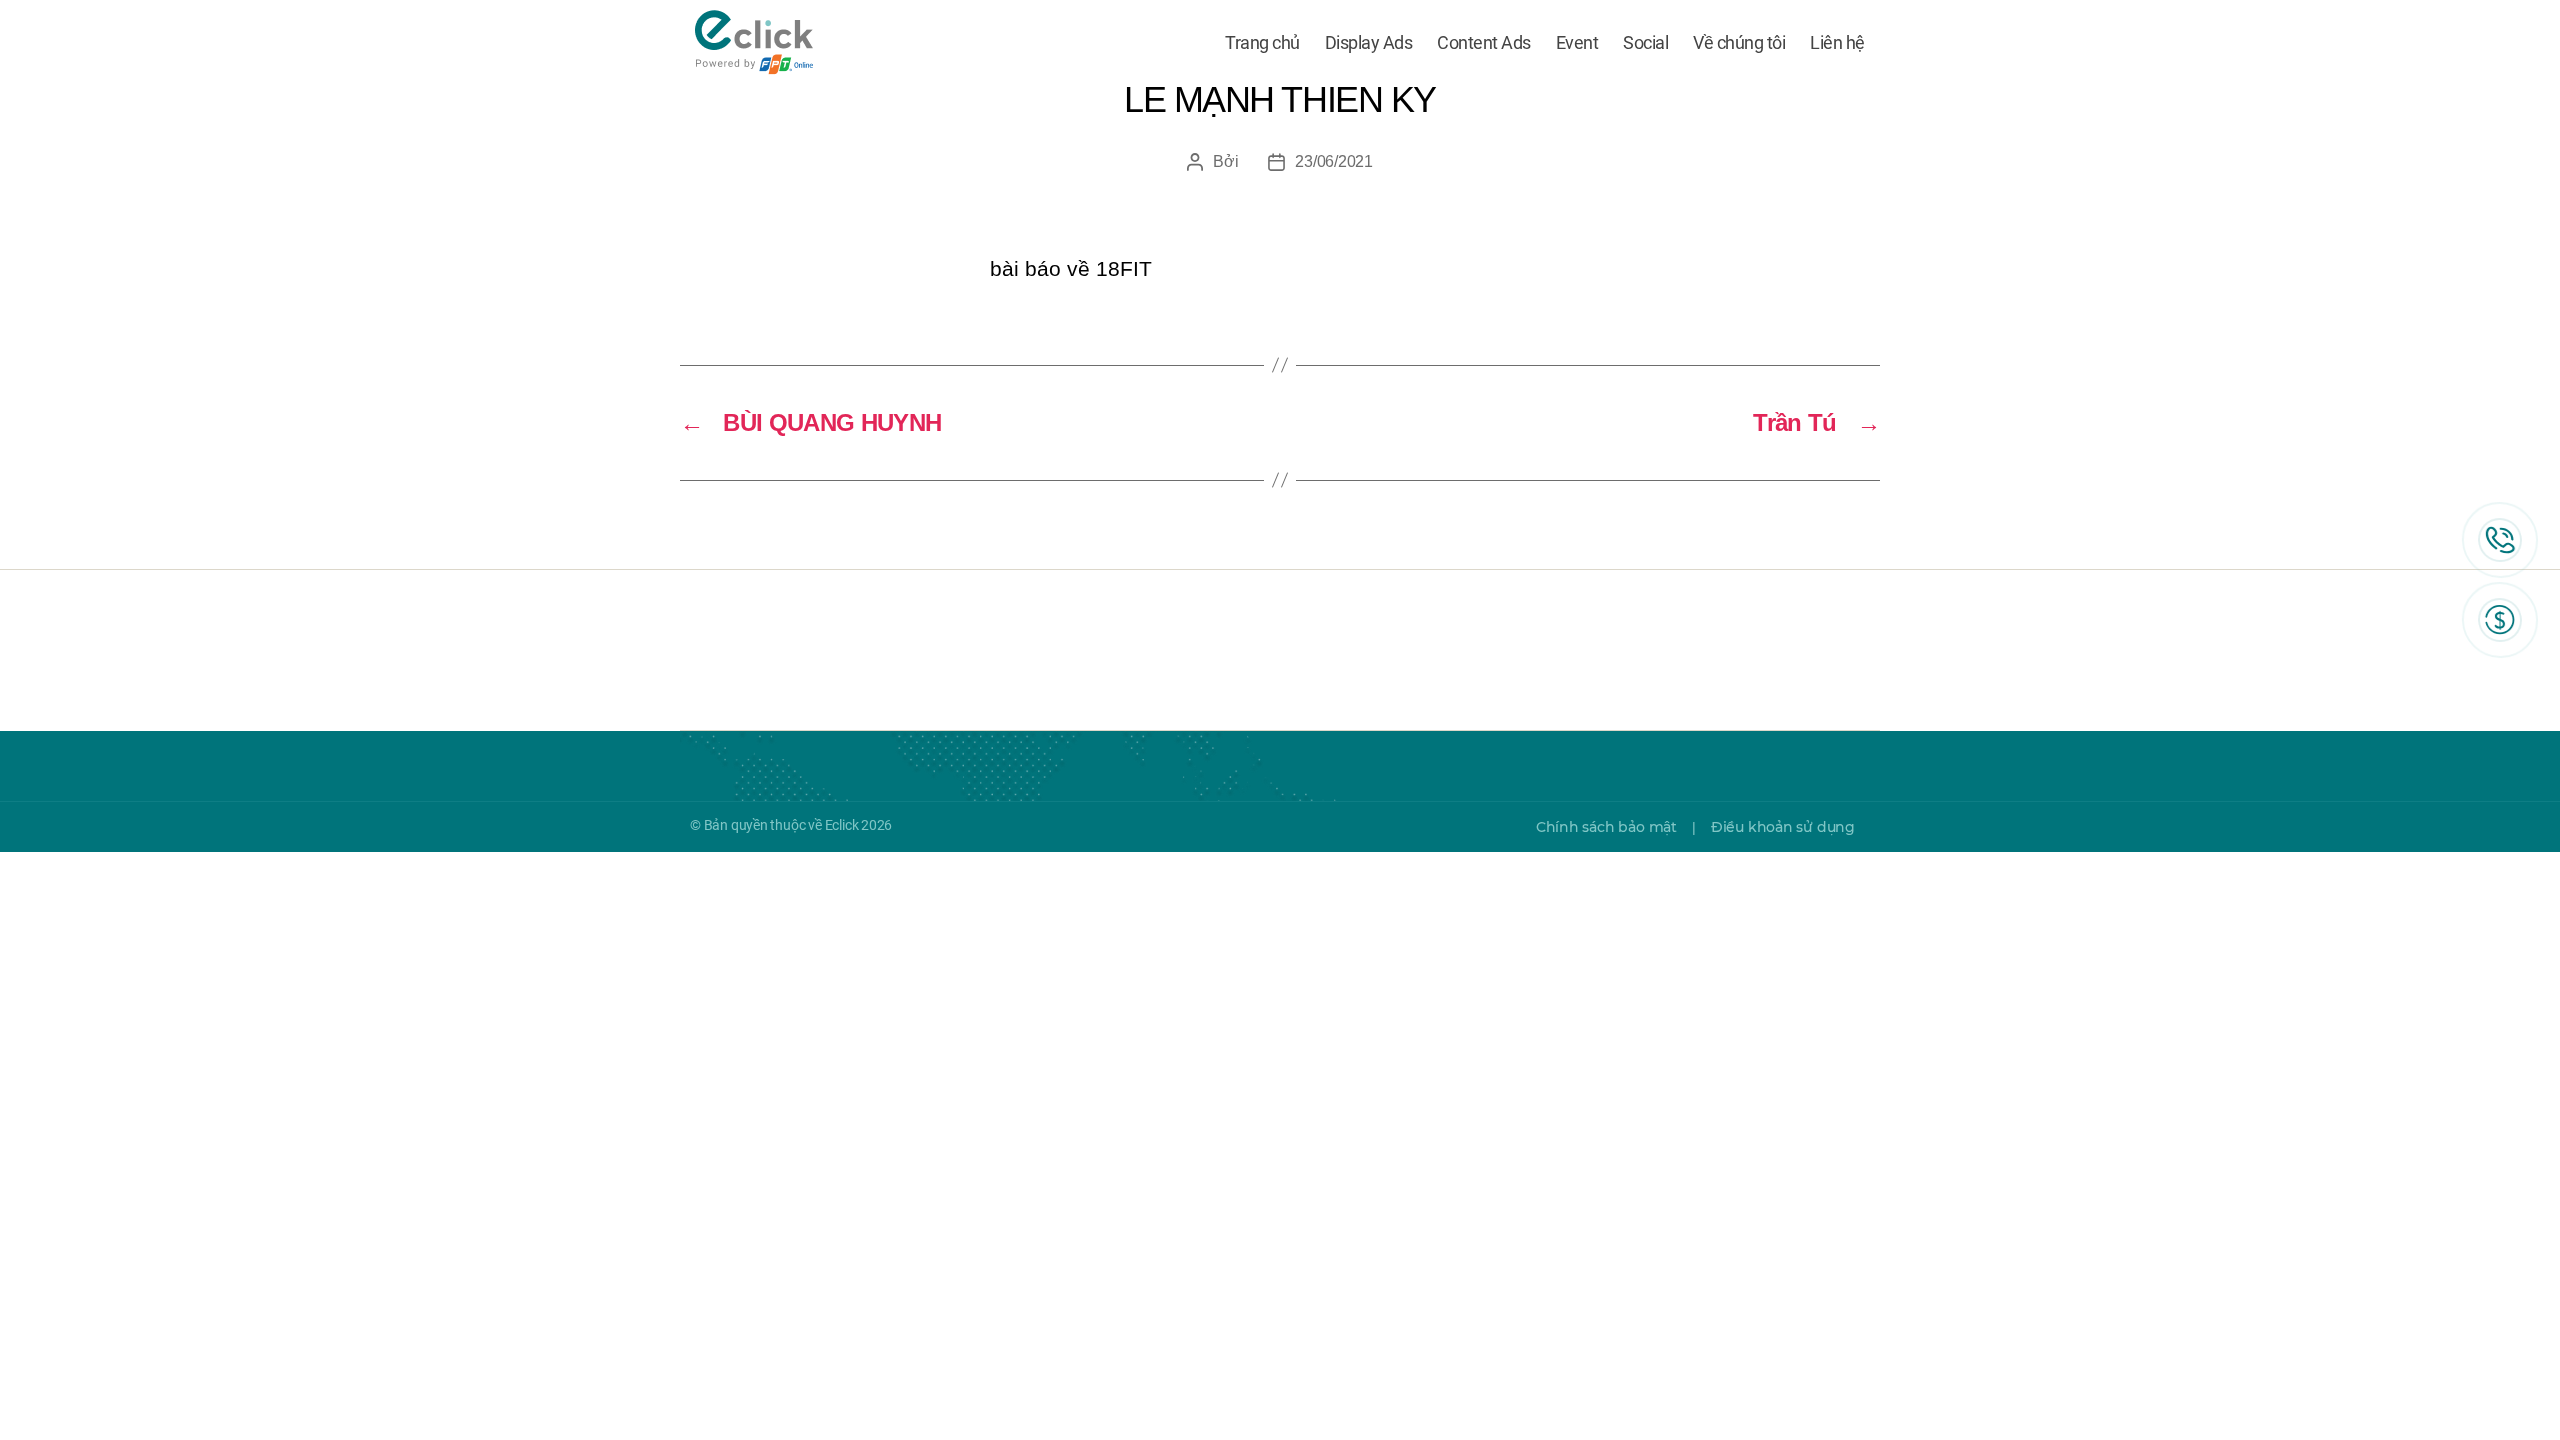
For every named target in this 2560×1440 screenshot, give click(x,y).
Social (1645, 42)
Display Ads (1369, 42)
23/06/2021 (1333, 161)
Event (1577, 42)
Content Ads (1484, 42)
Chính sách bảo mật (1606, 827)
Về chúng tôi (1739, 42)
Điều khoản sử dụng (1783, 827)
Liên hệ (1837, 42)
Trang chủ (1262, 42)
